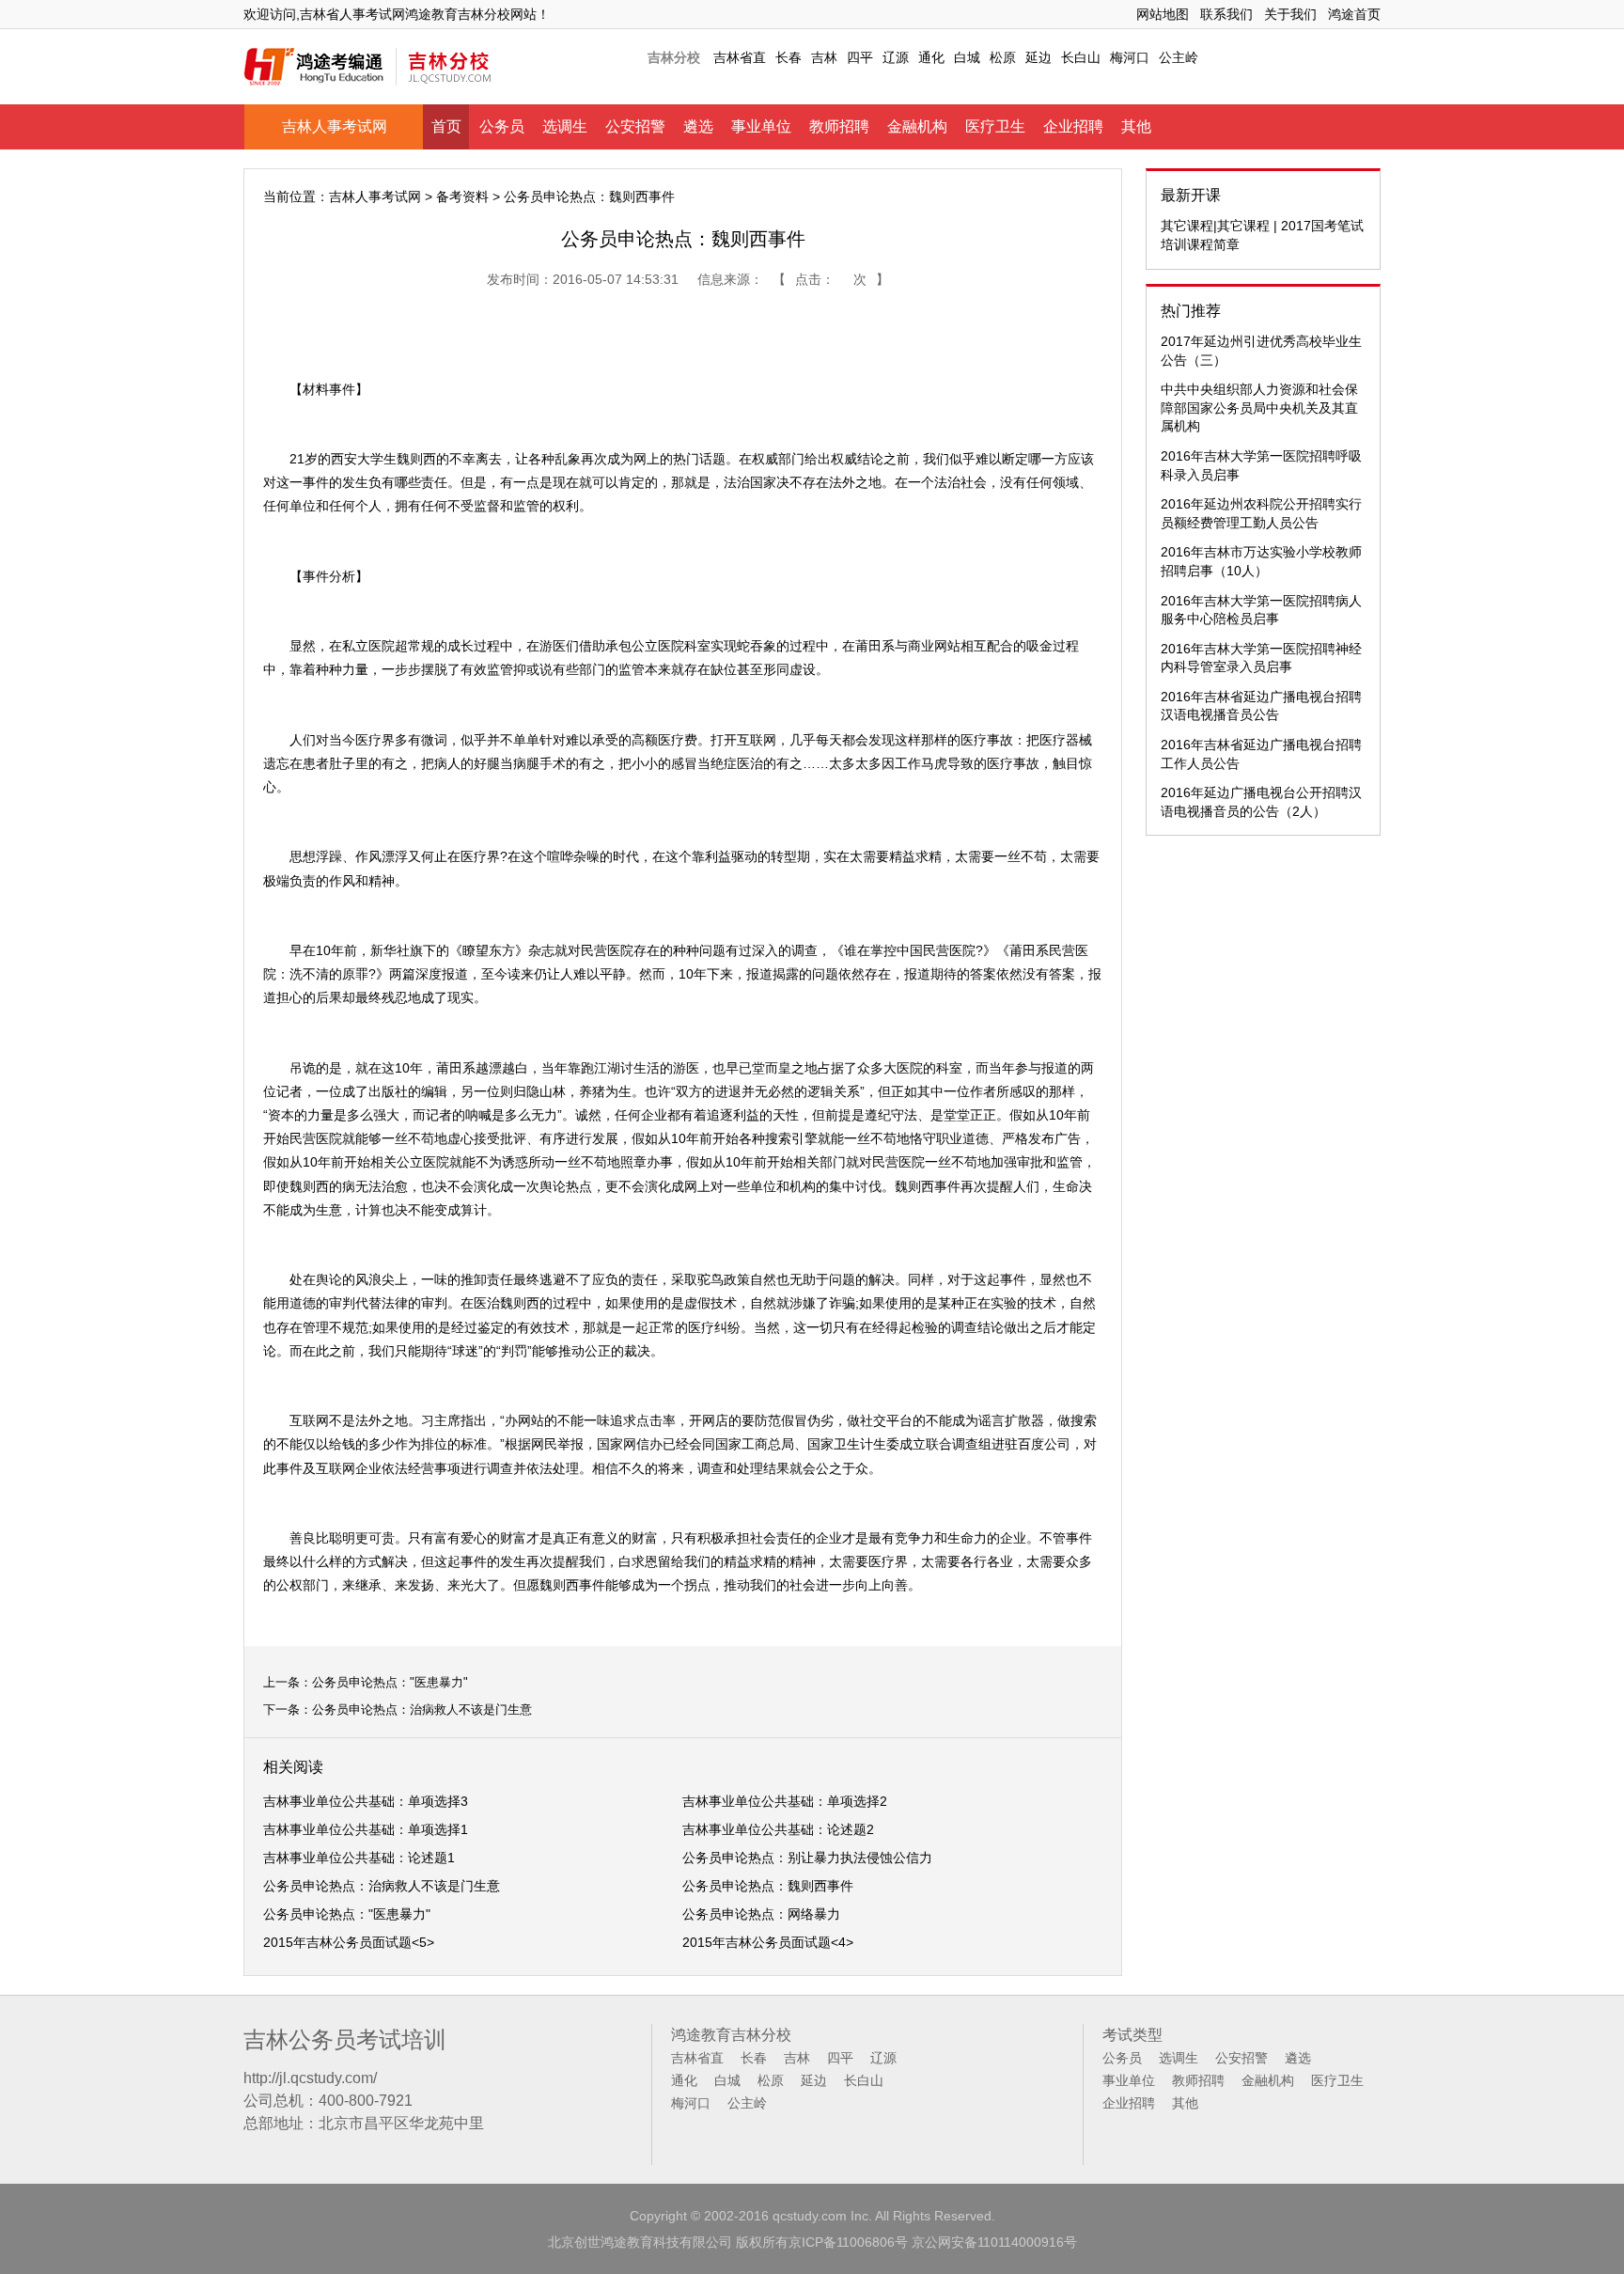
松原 (1003, 57)
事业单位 (761, 126)
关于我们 (1290, 14)
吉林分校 (674, 57)
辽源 (896, 57)
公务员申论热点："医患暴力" (390, 1682)
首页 (446, 126)
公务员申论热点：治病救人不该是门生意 (422, 1709)
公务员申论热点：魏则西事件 (768, 1886)
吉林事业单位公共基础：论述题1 (359, 1858)
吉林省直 (740, 57)
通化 (931, 57)
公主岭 (1179, 57)
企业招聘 (1073, 126)
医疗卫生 (995, 126)
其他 (1136, 126)
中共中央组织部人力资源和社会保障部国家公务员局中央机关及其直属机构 (1259, 408)
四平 (860, 57)
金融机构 (917, 126)
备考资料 (462, 196)
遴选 (698, 126)
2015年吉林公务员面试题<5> (349, 1942)
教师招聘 (839, 126)
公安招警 (635, 126)
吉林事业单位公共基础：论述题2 (778, 1829)
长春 (789, 57)
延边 (1038, 57)
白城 (967, 57)
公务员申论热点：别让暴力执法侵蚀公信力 (807, 1858)
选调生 (565, 126)
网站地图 (1163, 14)
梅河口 (1130, 57)
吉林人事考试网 (335, 126)
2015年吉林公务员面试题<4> (768, 1942)
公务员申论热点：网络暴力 (761, 1914)
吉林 (824, 57)
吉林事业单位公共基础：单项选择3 (366, 1801)
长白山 (1081, 57)
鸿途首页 (1354, 14)
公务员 (502, 126)
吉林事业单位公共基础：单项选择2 (785, 1801)
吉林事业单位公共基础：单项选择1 (366, 1829)
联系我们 (1226, 14)
